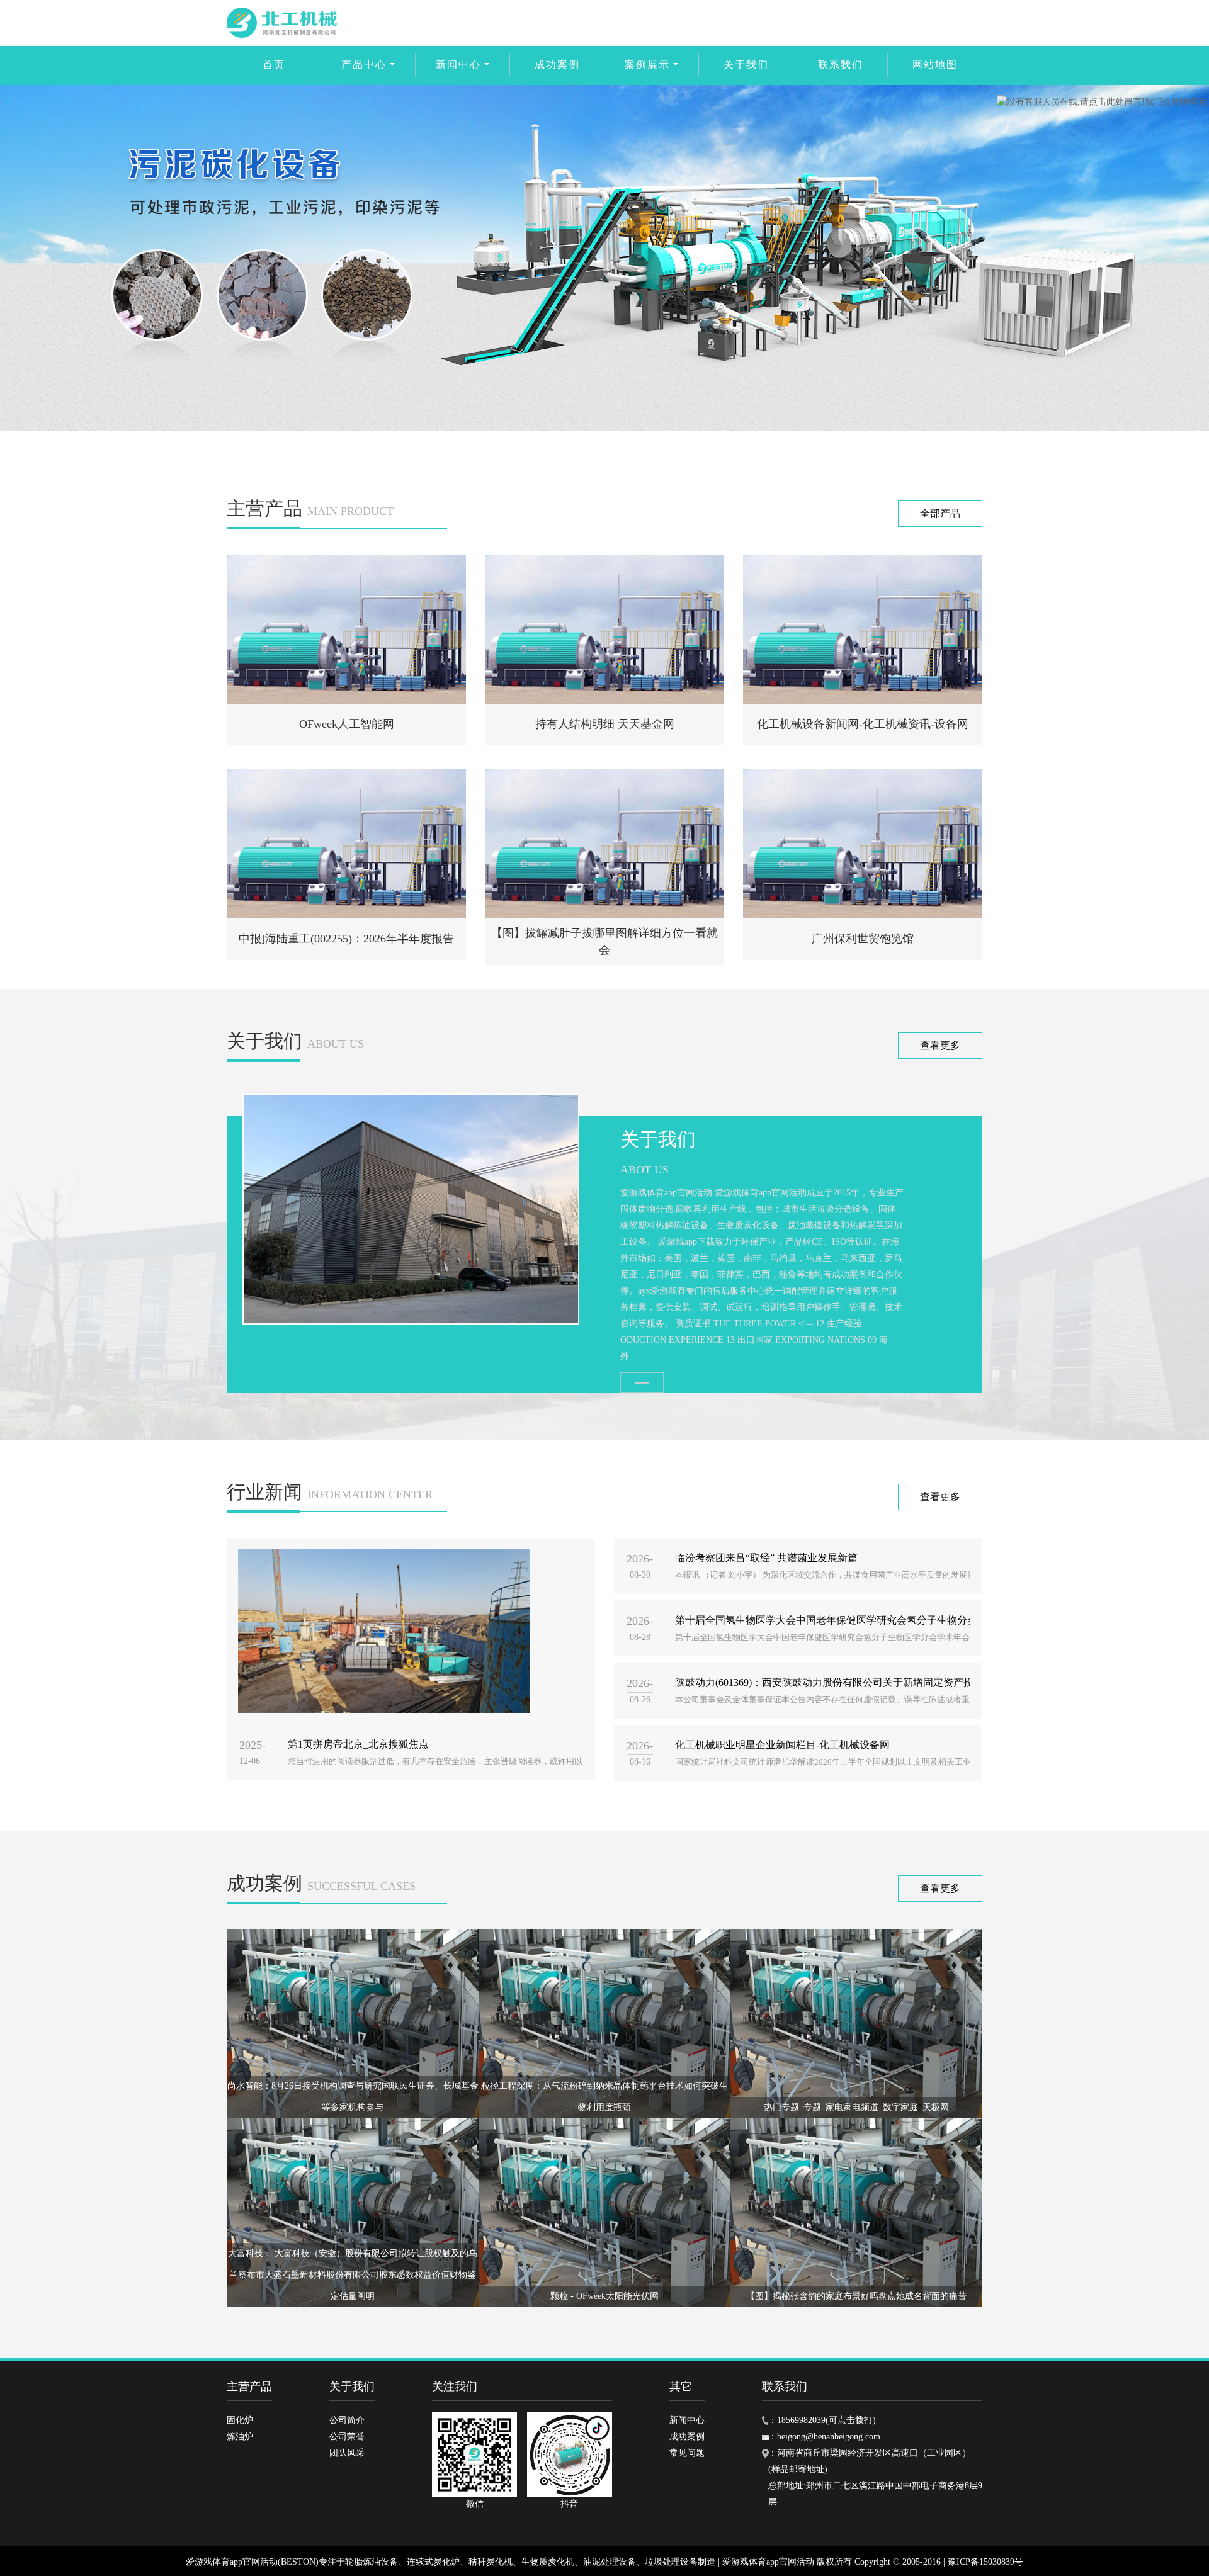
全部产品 (940, 513)
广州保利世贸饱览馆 (863, 939)
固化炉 (240, 2420)
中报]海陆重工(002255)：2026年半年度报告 (346, 939)
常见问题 (687, 2453)
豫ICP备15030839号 (985, 2562)
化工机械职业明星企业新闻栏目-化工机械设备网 (782, 1745)
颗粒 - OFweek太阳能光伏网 (604, 2296)
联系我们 (841, 65)
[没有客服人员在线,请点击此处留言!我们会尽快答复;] (1103, 102)
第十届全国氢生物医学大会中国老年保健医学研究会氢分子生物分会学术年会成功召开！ (871, 1620)
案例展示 (647, 65)
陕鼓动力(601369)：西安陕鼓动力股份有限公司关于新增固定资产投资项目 (839, 1682)
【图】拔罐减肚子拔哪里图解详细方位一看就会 (604, 941)
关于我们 (746, 65)
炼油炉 (240, 2437)
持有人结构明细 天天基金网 (605, 724)
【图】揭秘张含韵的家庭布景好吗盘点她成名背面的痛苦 (856, 2296)
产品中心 (364, 65)
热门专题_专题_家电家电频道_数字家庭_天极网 (856, 2107)
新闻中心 (458, 65)
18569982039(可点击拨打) (826, 2420)
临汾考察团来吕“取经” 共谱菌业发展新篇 (766, 1558)
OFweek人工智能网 (347, 724)
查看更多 (940, 1045)
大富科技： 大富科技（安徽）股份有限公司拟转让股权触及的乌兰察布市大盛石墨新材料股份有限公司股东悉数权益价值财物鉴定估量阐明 (353, 2275)
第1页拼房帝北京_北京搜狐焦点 (358, 1744)
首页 (274, 65)
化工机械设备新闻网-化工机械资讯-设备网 (863, 724)
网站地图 (935, 65)
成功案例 (557, 65)
